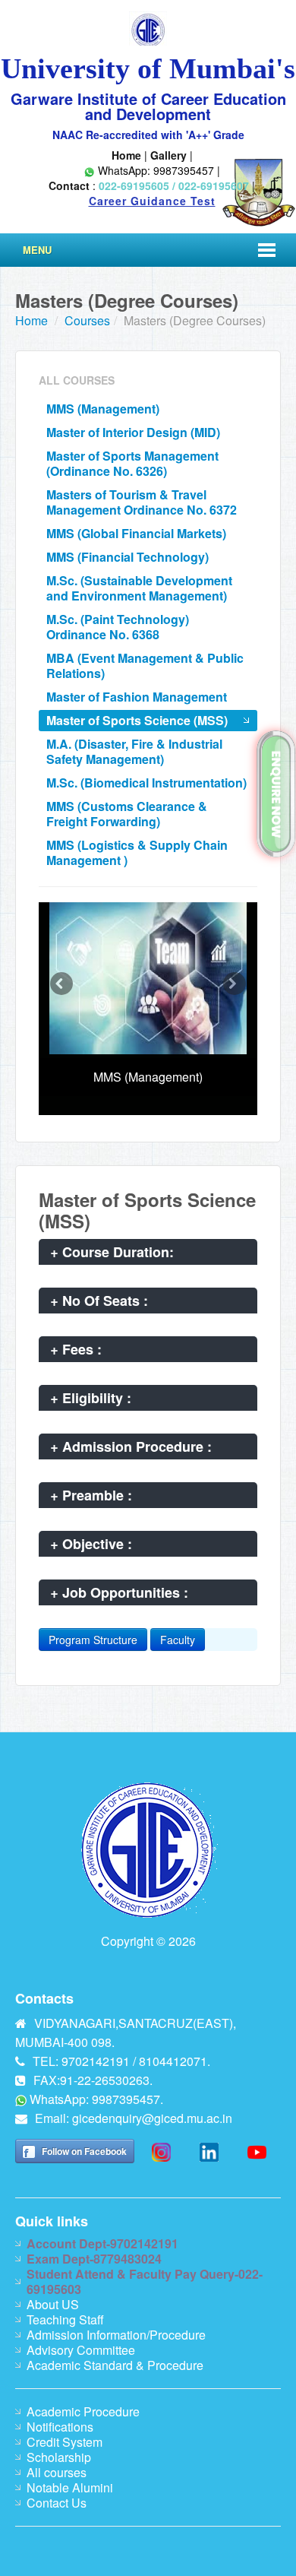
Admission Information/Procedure (116, 2335)
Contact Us (57, 2503)
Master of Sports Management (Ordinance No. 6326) (132, 463)
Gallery (168, 155)
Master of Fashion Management (137, 697)
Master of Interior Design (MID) (133, 432)
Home (126, 155)
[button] (61, 984)
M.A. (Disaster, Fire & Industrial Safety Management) (134, 751)
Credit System (65, 2442)
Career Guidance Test (152, 201)
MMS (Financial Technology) (128, 557)
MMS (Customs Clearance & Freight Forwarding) (127, 814)
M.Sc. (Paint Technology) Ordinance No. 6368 (118, 627)
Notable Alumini (70, 2487)
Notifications (60, 2427)
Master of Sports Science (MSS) (137, 720)
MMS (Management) (103, 409)
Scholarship (59, 2457)
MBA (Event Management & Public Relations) (145, 665)
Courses (87, 320)
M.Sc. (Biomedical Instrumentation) (146, 783)
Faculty (178, 1640)
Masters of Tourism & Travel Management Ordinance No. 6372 (142, 502)
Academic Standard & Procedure (115, 2365)
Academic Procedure (83, 2411)
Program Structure (93, 1640)
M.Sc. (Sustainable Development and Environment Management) (139, 588)
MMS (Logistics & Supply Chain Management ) (137, 852)
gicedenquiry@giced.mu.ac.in (152, 2118)
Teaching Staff (65, 2319)
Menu (37, 250)
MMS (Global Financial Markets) (136, 533)
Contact (69, 185)
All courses (57, 2472)
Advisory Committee (81, 2350)
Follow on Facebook (84, 2151)
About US (53, 2304)
